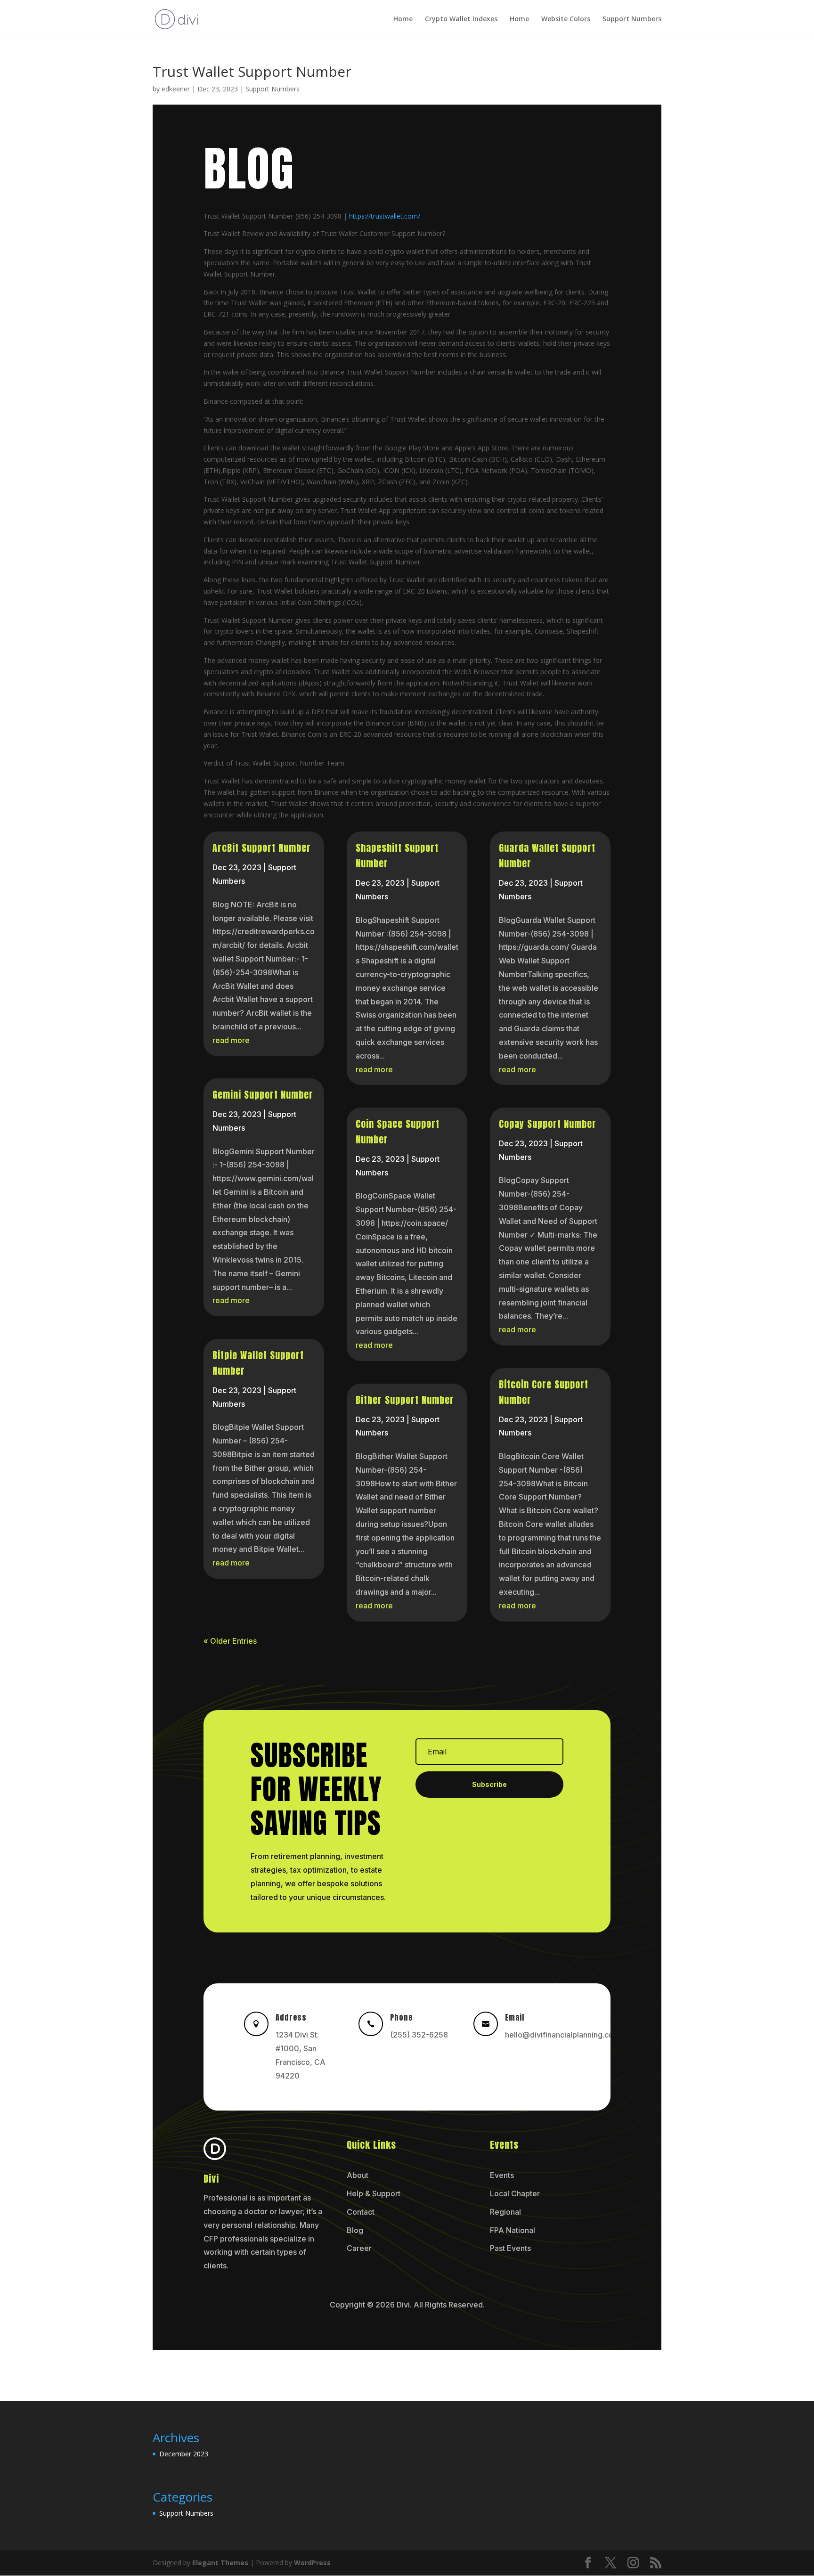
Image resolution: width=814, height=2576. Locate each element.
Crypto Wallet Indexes (461, 19)
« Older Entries (230, 1641)
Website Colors (566, 19)
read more (231, 1040)
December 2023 (184, 2454)
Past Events (510, 2248)
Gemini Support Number (263, 1095)
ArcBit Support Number (262, 848)
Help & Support (374, 2193)
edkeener (176, 89)
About (358, 2175)
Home (403, 19)
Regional (505, 2212)
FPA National (513, 2230)
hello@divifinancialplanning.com (562, 2035)
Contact (361, 2212)
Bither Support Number (405, 1400)
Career (359, 2248)
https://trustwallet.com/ (385, 216)
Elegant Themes (220, 2563)
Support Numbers (632, 19)
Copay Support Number (548, 1124)
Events (502, 2175)
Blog (355, 2230)
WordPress (312, 2563)
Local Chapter (515, 2193)
